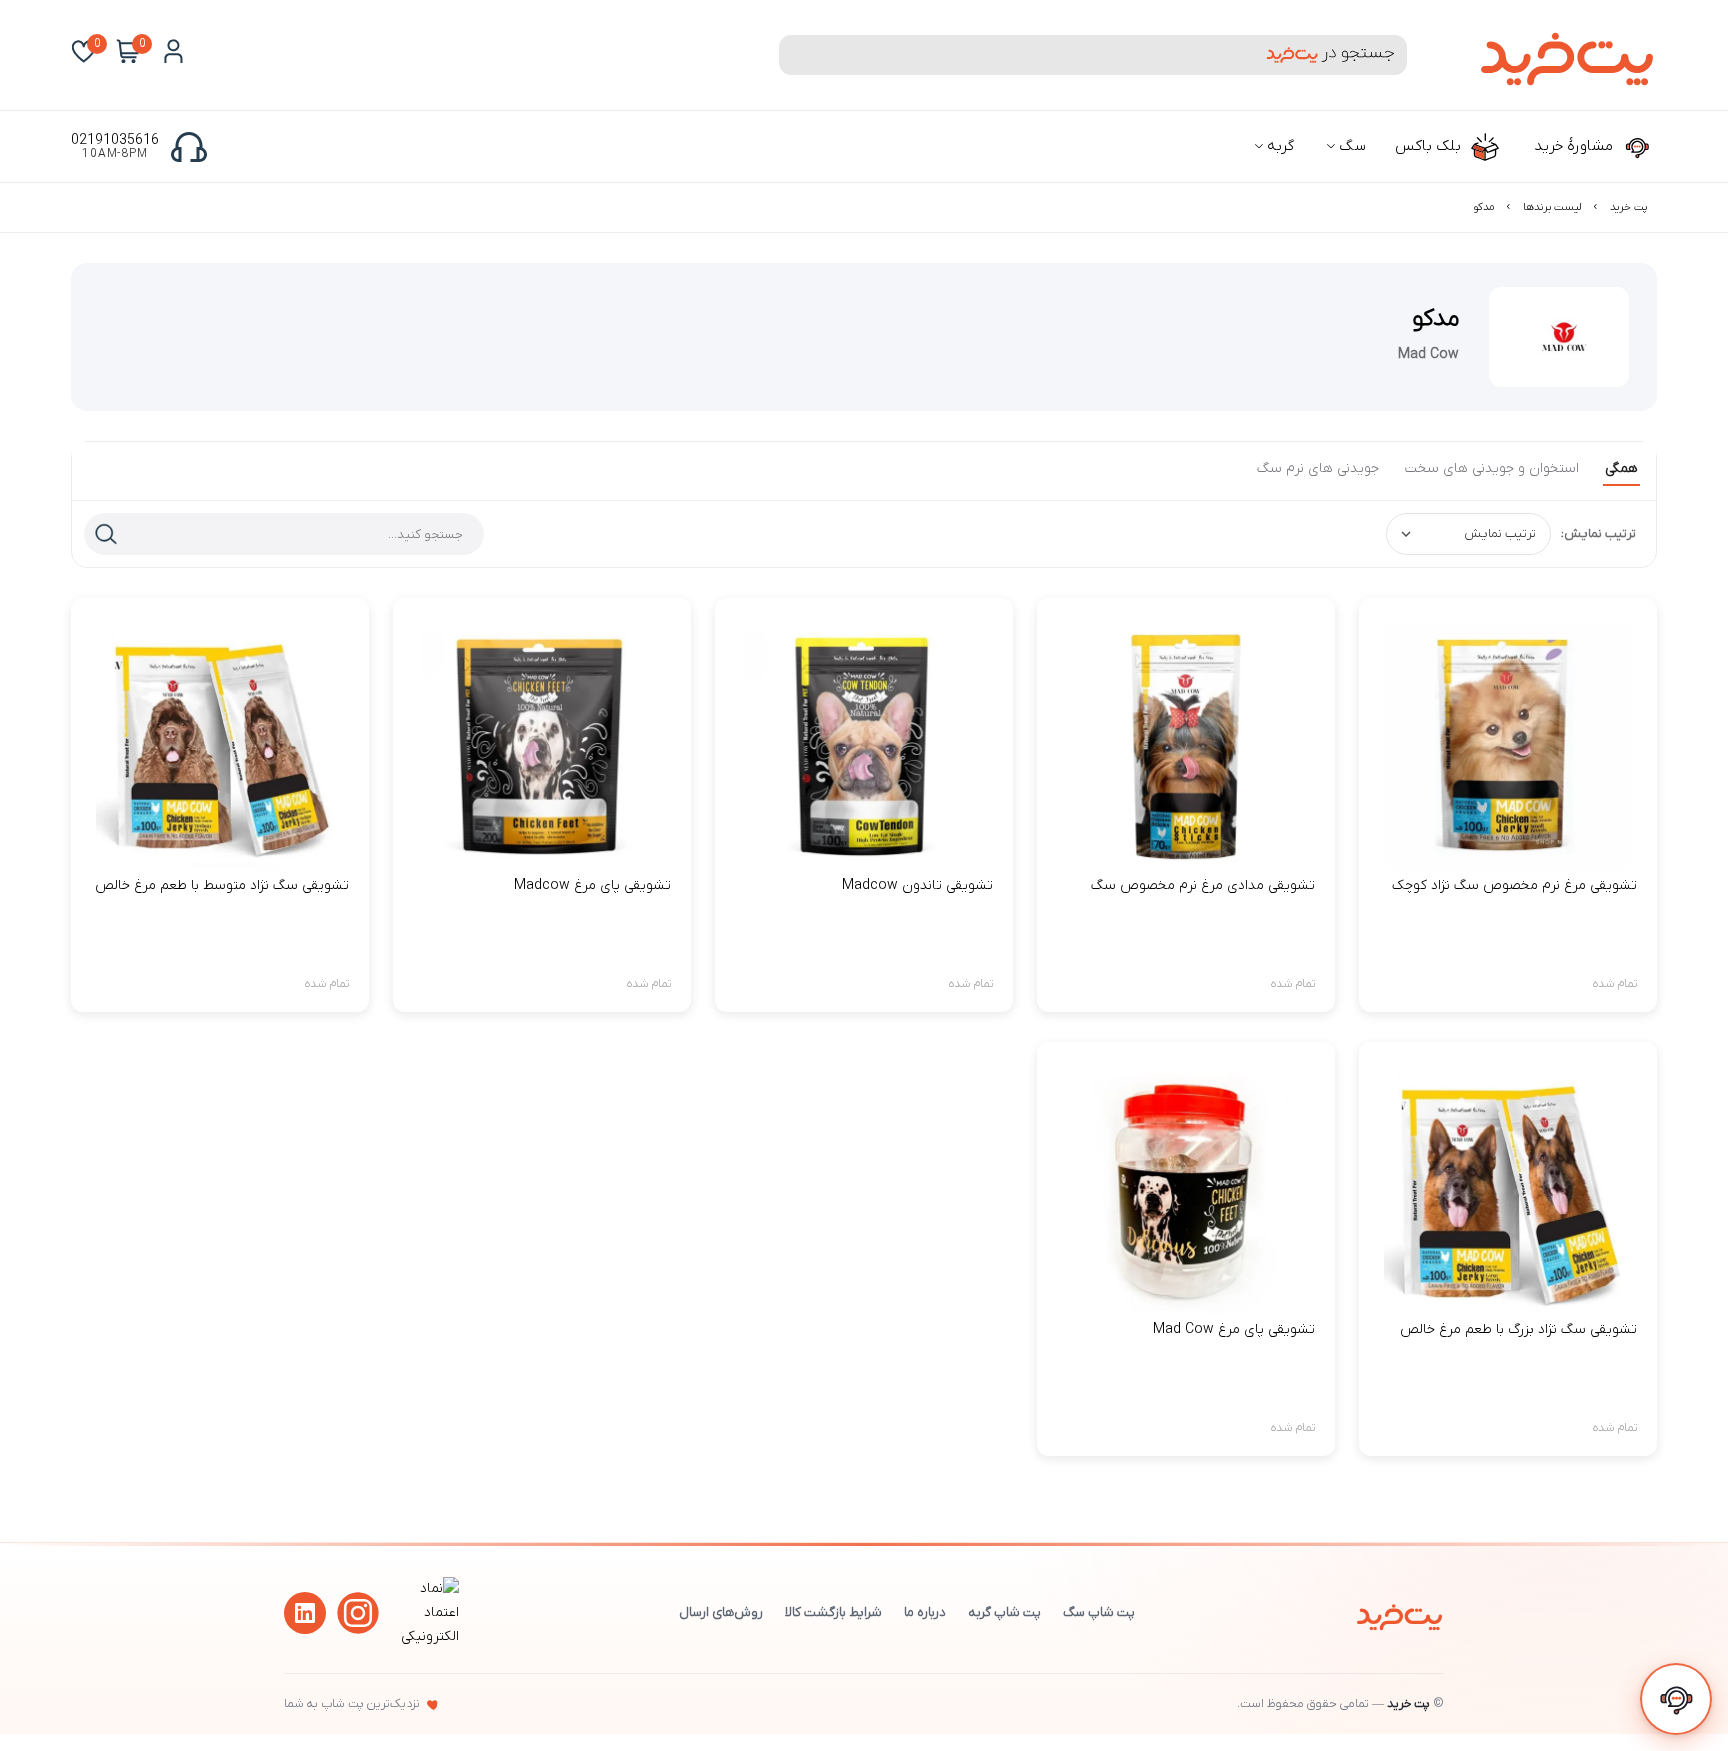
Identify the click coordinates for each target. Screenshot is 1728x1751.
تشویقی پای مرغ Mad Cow (1234, 1329)
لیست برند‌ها (1552, 207)
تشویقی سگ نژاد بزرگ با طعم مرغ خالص (1518, 1329)
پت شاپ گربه (1004, 1612)
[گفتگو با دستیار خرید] (1676, 1699)
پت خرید (1628, 207)
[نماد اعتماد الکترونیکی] (427, 1636)
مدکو (1484, 207)
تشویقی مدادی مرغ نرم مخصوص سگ (1203, 885)
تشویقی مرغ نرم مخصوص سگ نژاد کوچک (1514, 885)
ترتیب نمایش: (1598, 533)
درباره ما (925, 1612)
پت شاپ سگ (1099, 1612)
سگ (1350, 146)
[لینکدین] (305, 1613)
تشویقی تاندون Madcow (917, 885)
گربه (1278, 146)
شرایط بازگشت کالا (833, 1612)
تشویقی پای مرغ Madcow (592, 885)
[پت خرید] (1399, 1613)
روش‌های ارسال (721, 1612)
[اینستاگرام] (358, 1613)
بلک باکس (1430, 146)
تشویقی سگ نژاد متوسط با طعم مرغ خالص (222, 885)
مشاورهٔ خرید (1575, 146)
